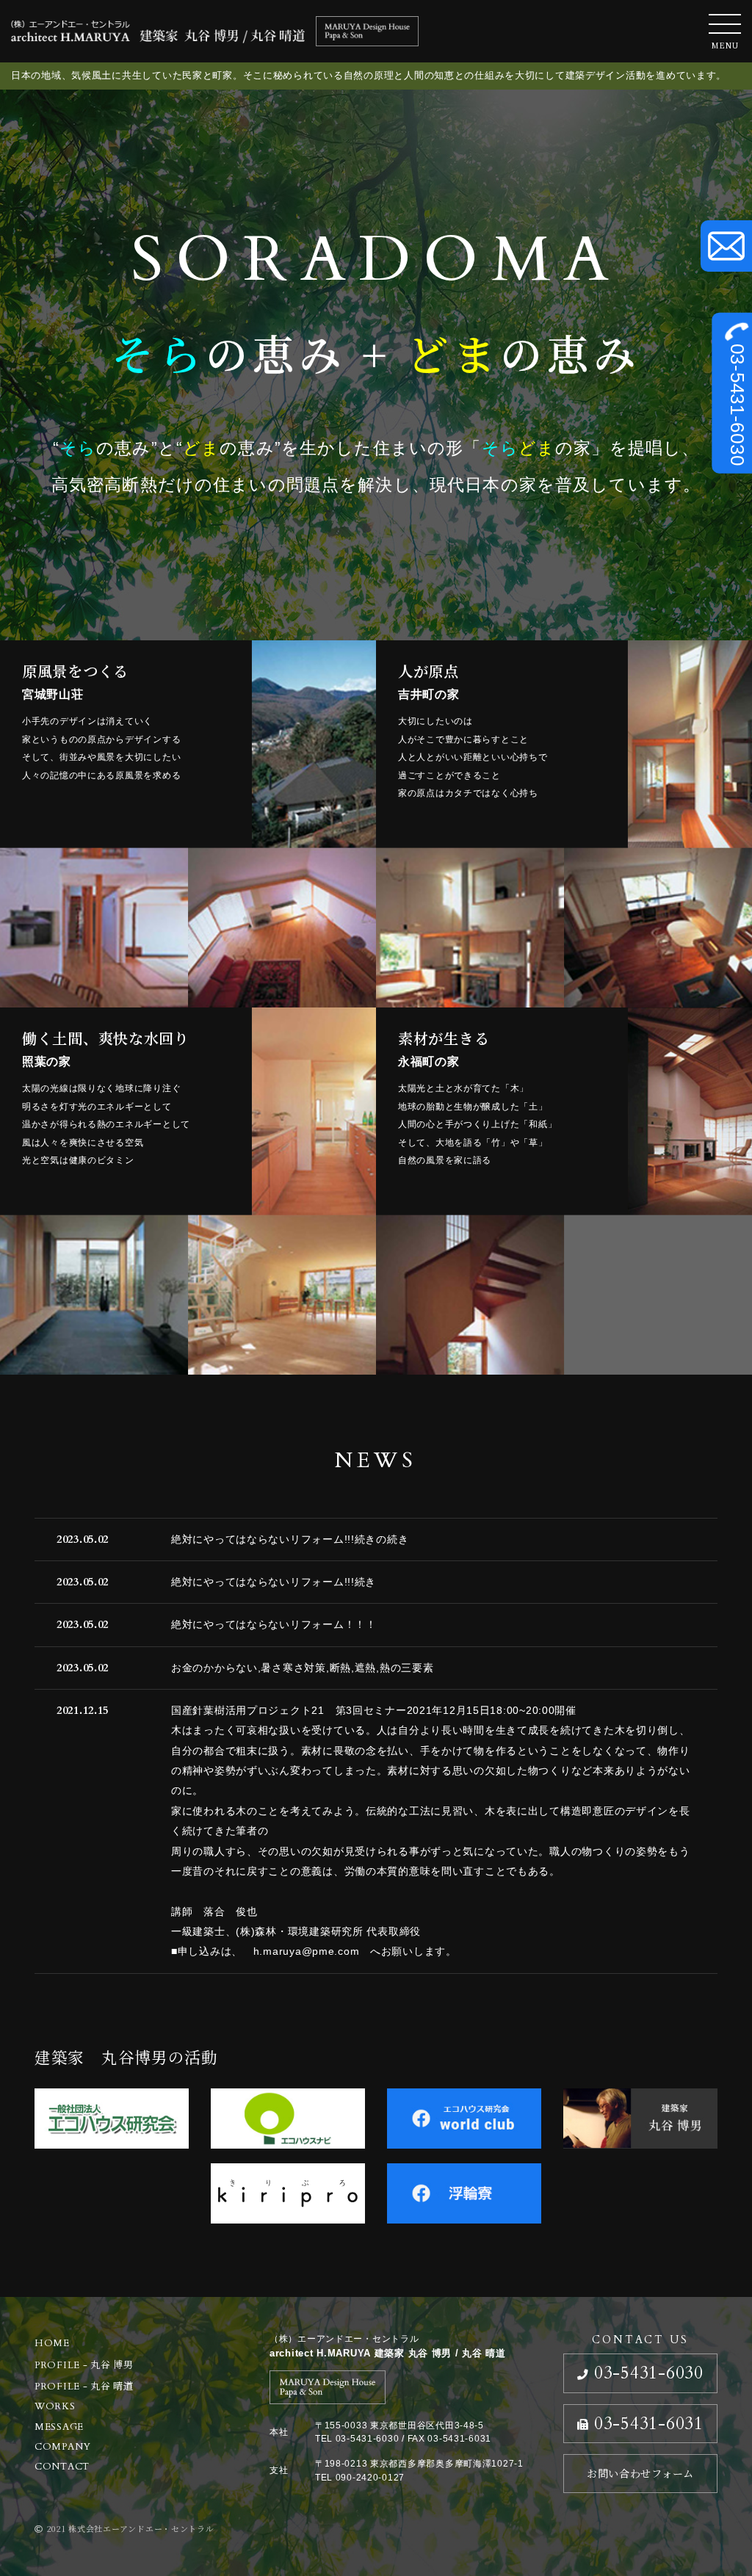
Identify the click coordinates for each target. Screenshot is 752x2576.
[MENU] (725, 24)
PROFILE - (84, 2365)
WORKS (55, 2406)
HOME (52, 2343)
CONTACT (62, 2467)
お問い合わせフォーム (640, 2473)
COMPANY (63, 2447)
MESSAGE (59, 2427)
